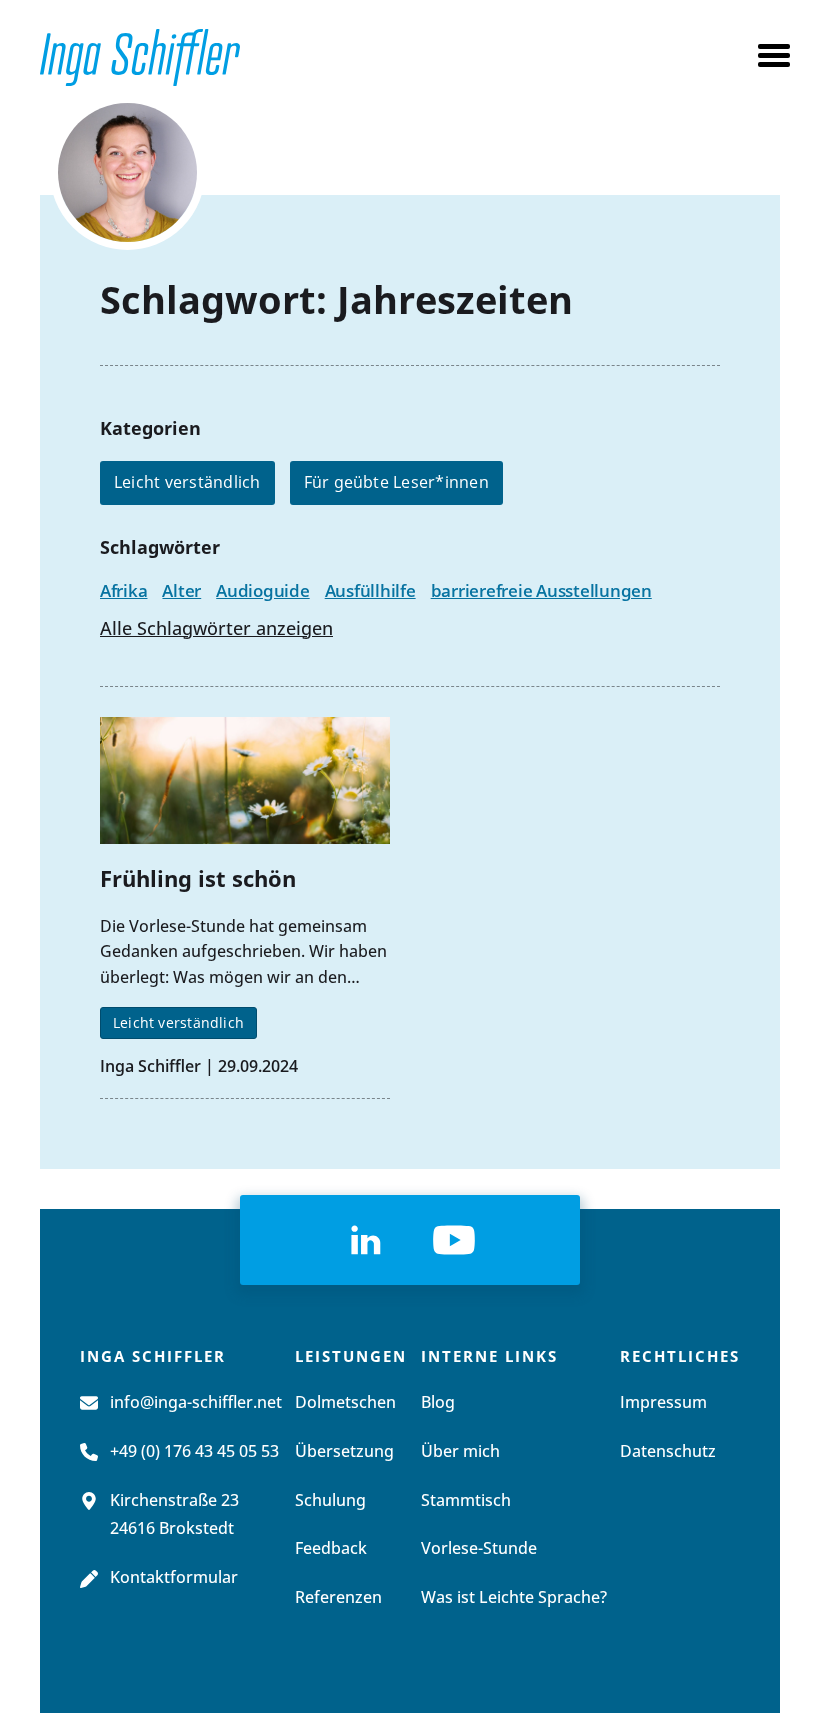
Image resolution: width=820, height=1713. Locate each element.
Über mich (460, 1452)
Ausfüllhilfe (370, 590)
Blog (438, 1403)
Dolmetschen (345, 1403)
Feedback (331, 1549)
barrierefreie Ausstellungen (541, 590)
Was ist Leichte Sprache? (514, 1598)
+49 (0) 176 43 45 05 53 (194, 1452)
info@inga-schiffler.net (196, 1403)
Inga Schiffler (150, 1066)
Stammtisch (466, 1501)
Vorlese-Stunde (479, 1549)
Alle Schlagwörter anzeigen (216, 630)
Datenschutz (668, 1452)
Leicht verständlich (187, 482)
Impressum (663, 1403)
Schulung (330, 1501)
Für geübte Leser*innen (396, 482)
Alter (181, 590)
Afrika (123, 590)
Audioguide (262, 590)
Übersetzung (344, 1452)
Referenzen (338, 1598)
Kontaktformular (174, 1578)
